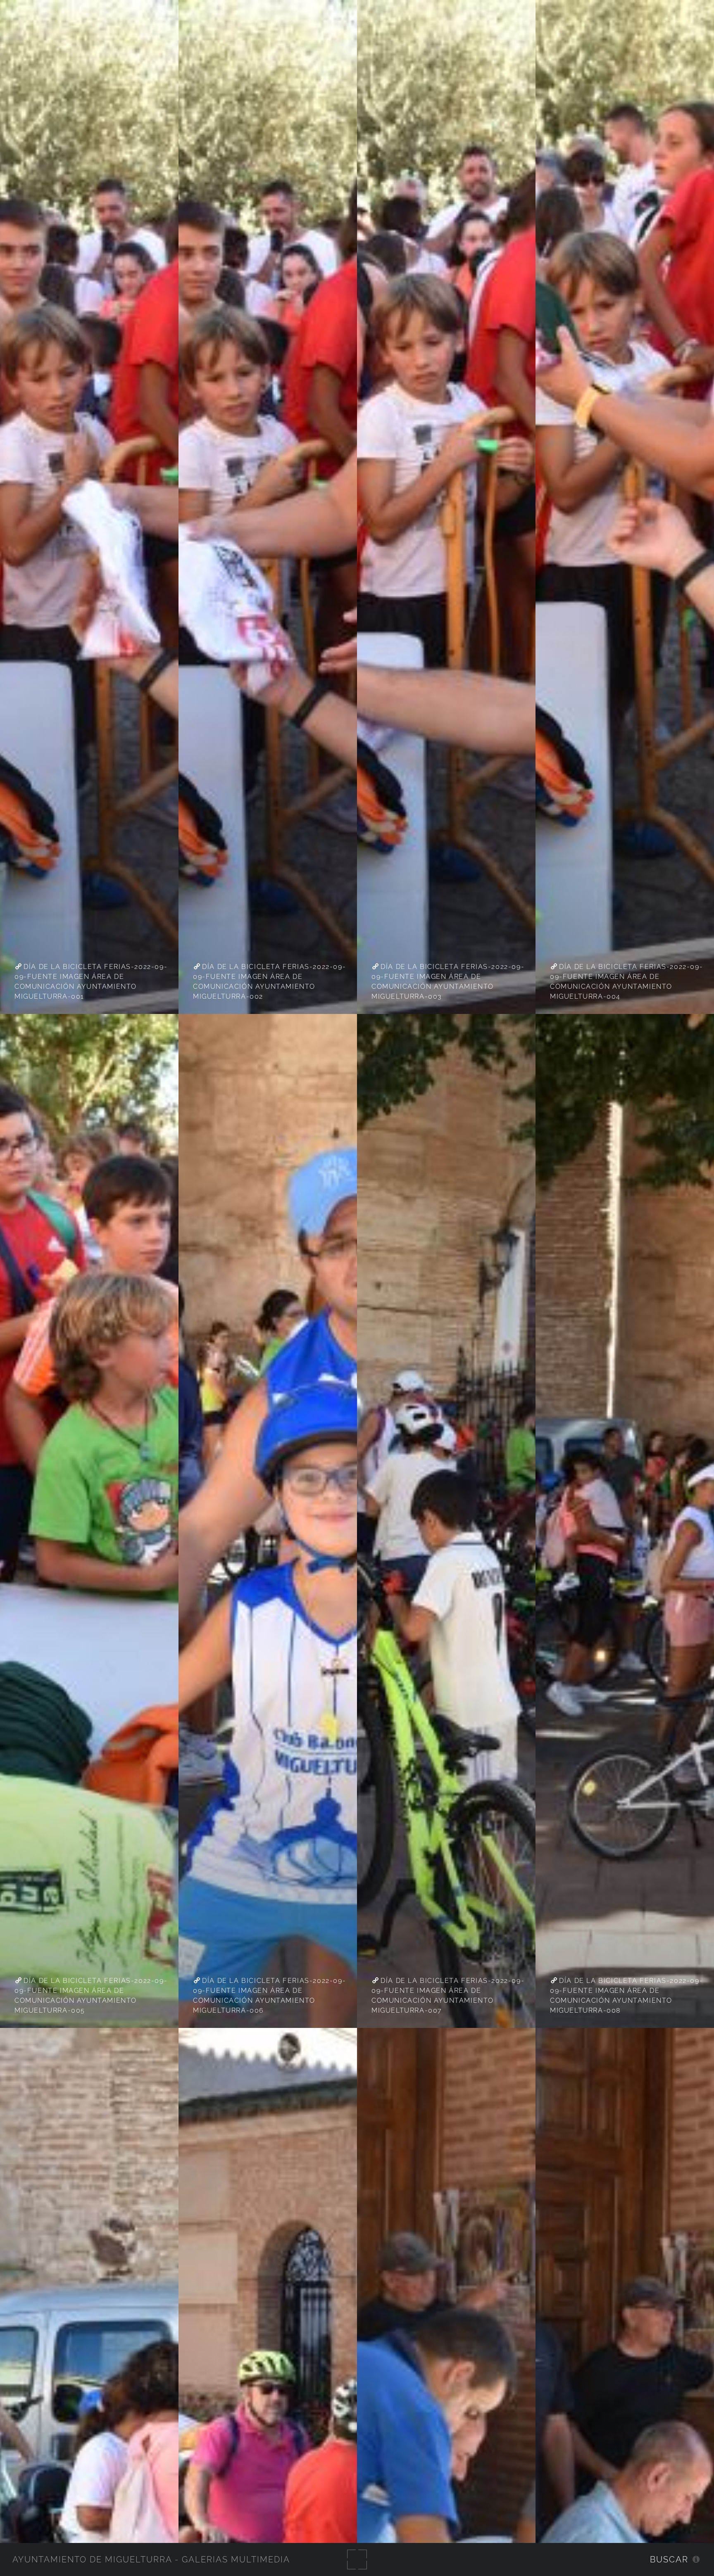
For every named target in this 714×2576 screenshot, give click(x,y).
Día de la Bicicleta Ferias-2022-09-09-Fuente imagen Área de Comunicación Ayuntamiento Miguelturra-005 (91, 1996)
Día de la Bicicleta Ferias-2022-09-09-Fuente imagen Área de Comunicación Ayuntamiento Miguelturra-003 (448, 982)
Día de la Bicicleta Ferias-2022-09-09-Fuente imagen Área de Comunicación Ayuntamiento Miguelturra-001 (91, 982)
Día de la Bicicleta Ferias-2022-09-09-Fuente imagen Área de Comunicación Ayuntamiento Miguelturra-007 (448, 1996)
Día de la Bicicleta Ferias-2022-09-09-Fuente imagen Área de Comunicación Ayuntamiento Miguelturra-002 (269, 982)
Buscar (669, 2559)
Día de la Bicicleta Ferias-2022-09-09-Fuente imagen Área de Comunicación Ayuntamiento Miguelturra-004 (626, 982)
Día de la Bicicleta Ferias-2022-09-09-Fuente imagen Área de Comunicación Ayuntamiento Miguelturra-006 (269, 1996)
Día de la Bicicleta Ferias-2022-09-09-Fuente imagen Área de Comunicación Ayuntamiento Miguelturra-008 (626, 1996)
